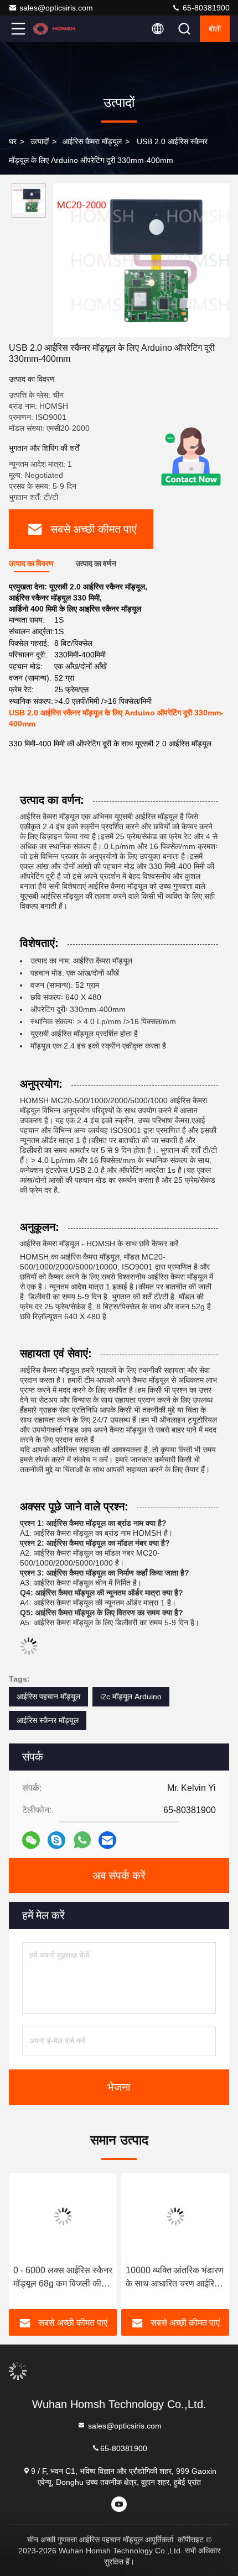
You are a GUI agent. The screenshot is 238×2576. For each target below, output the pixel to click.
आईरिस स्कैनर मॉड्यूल (48, 1720)
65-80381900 (205, 8)
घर (13, 141)
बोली (215, 29)
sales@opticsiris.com (56, 8)
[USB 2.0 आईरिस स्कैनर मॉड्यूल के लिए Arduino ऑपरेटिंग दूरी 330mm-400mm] (141, 260)
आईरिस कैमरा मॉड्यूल (92, 141)
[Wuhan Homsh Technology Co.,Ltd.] (55, 29)
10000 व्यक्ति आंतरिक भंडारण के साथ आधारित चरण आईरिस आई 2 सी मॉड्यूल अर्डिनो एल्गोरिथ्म (175, 2278)
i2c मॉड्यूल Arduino (131, 1697)
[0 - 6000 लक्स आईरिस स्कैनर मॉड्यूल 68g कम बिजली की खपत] (63, 2216)
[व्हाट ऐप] (82, 1840)
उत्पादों (40, 141)
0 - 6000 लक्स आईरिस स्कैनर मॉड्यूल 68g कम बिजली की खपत (63, 2278)
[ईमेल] (107, 1840)
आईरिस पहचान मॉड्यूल (48, 1697)
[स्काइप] (56, 1840)
